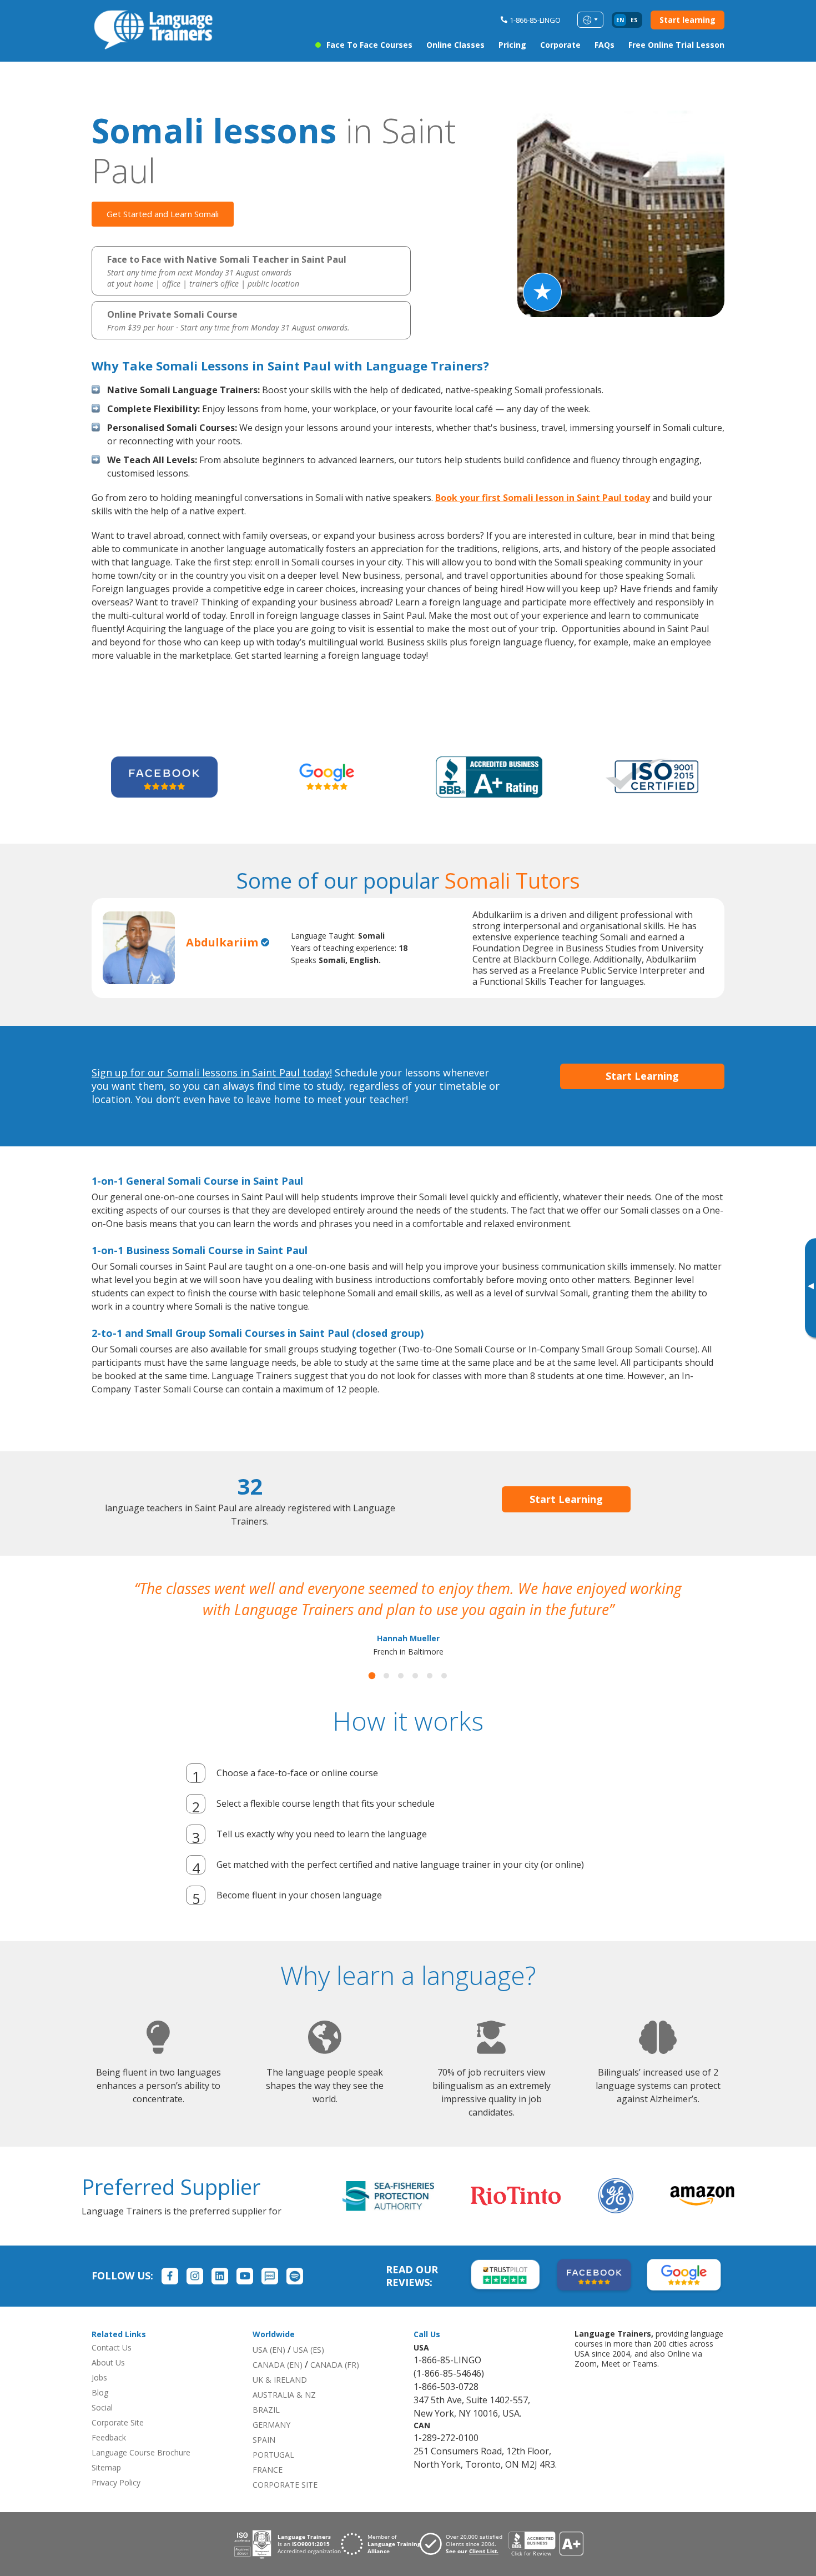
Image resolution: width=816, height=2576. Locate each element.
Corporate (560, 45)
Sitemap (106, 2489)
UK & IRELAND (280, 2401)
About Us (108, 2384)
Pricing (512, 45)
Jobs (99, 2399)
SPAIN (264, 2461)
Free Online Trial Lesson (676, 45)
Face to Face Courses (369, 45)
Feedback (109, 2459)
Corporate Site (118, 2444)
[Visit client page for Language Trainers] (464, 2565)
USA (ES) (309, 2371)
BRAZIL (266, 2431)
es (634, 20)
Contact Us (112, 2369)
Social (102, 2429)
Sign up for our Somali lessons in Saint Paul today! (212, 1073)
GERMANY (271, 2446)
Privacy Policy (116, 2504)
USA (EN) (269, 2371)
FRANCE (268, 2491)
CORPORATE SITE (285, 2506)
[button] (372, 1697)
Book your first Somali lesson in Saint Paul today (543, 498)
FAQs (605, 45)
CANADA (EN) (278, 2386)
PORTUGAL (273, 2476)
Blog (100, 2414)
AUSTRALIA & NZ (284, 2416)
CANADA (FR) (335, 2386)
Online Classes (455, 45)
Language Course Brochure (141, 2474)
